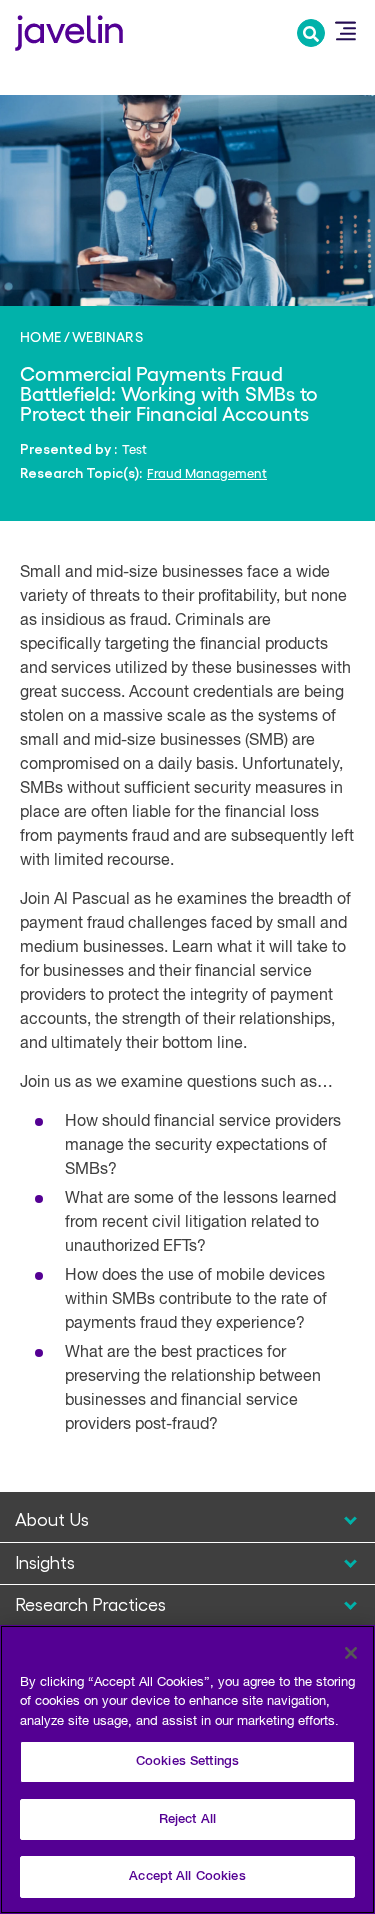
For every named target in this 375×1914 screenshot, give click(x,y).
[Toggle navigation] (345, 31)
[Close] (351, 1653)
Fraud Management (207, 472)
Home (41, 336)
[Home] (69, 30)
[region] (187, 1769)
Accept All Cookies (187, 1876)
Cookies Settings (187, 1761)
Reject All (187, 1819)
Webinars (107, 336)
